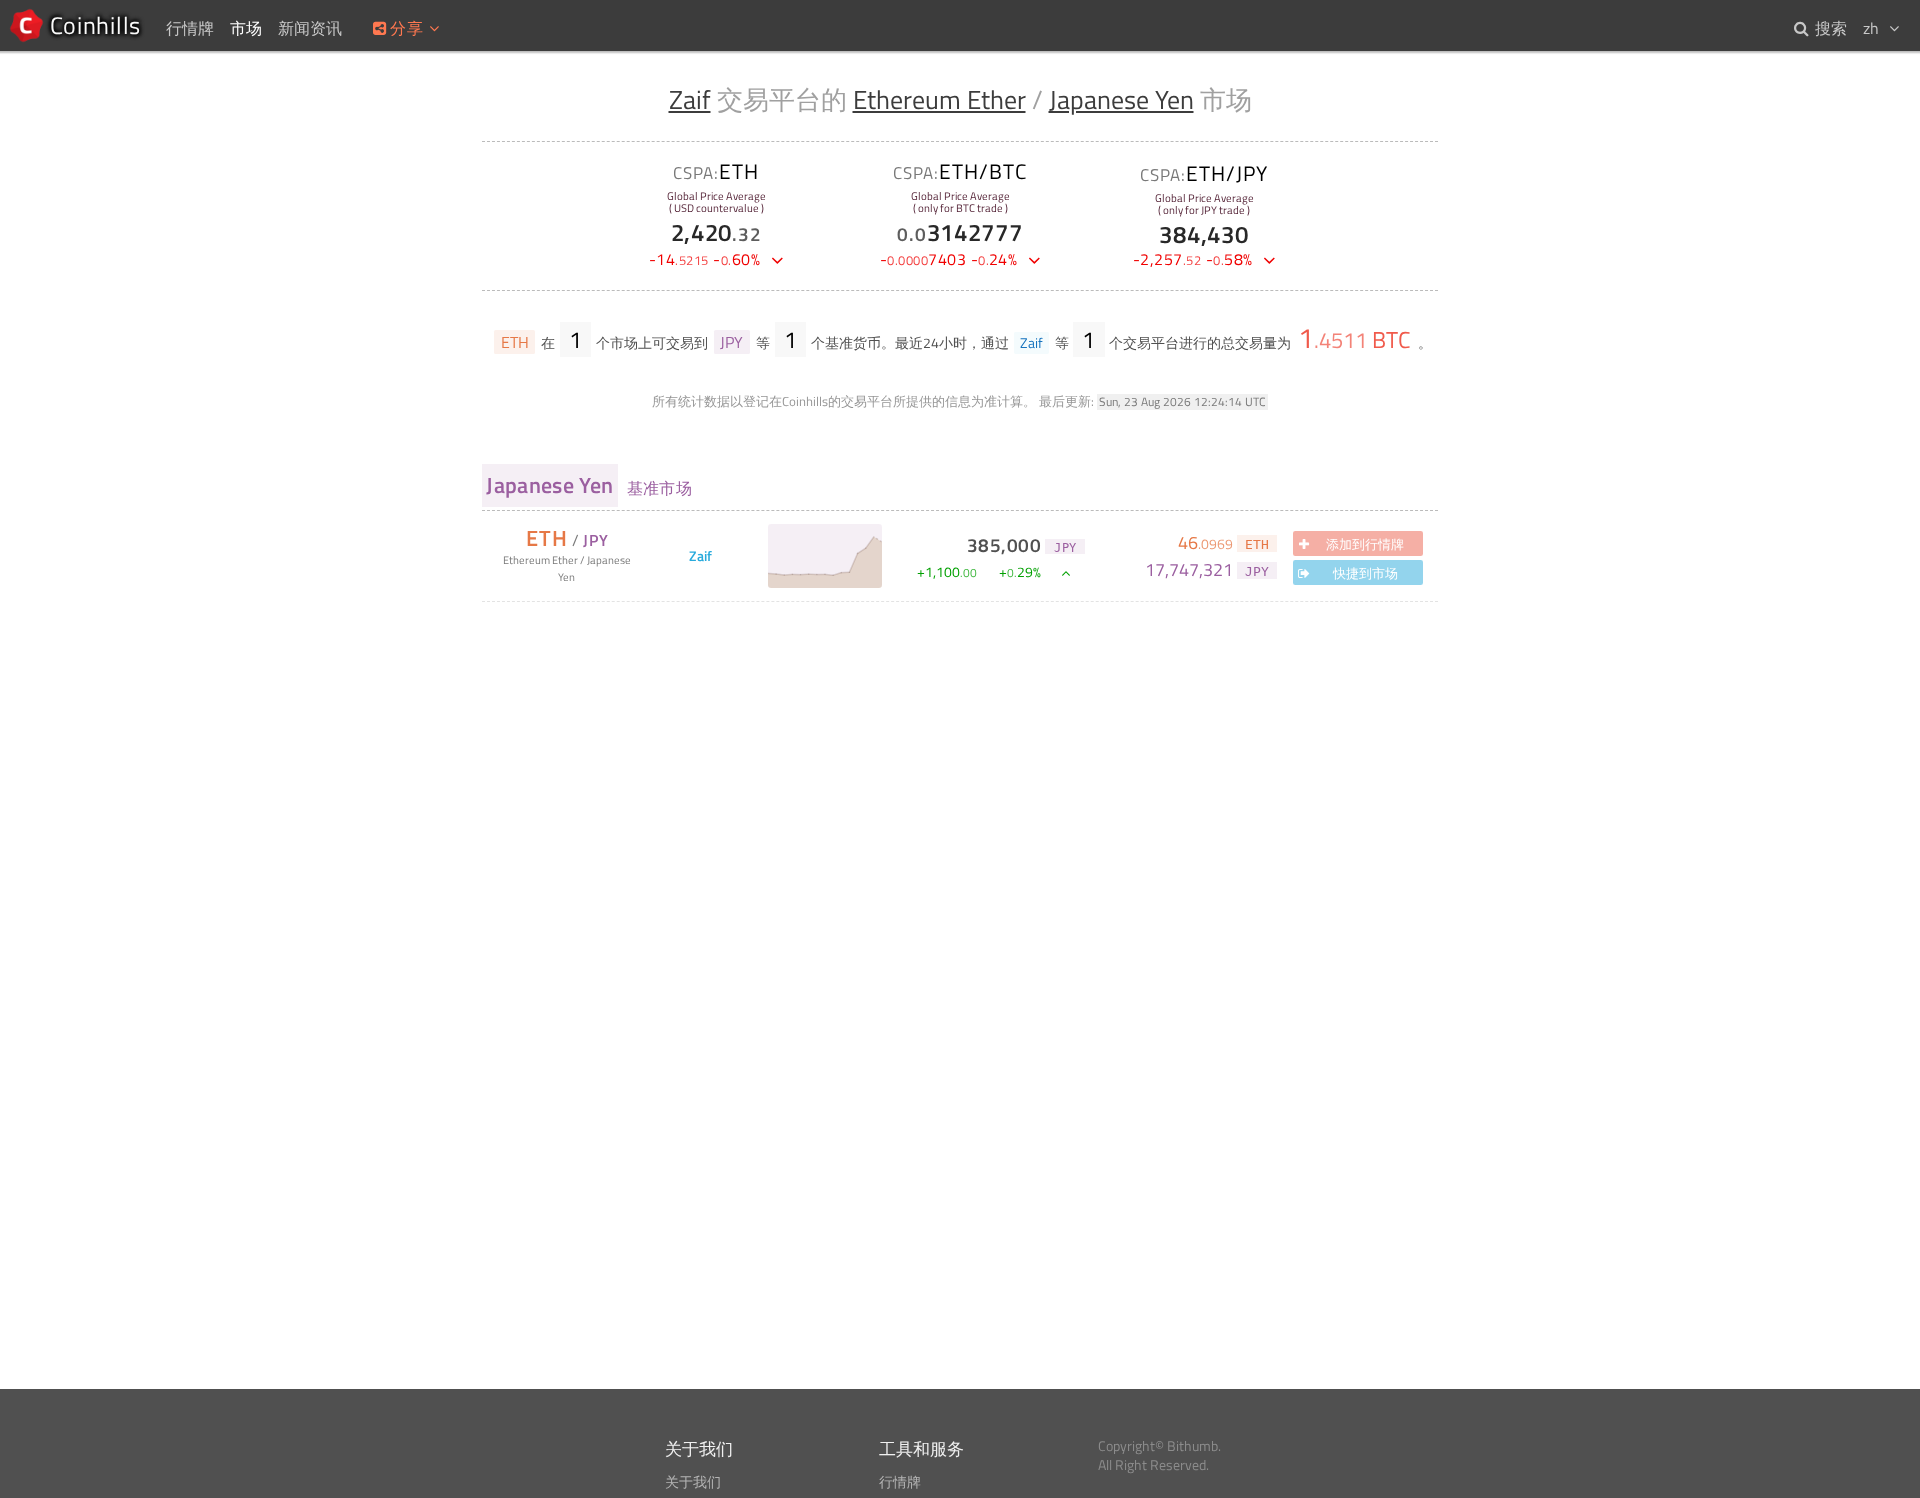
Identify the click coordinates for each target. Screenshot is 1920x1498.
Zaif (690, 99)
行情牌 (900, 1482)
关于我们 (693, 1482)
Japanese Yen (1121, 99)
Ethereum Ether (939, 99)
